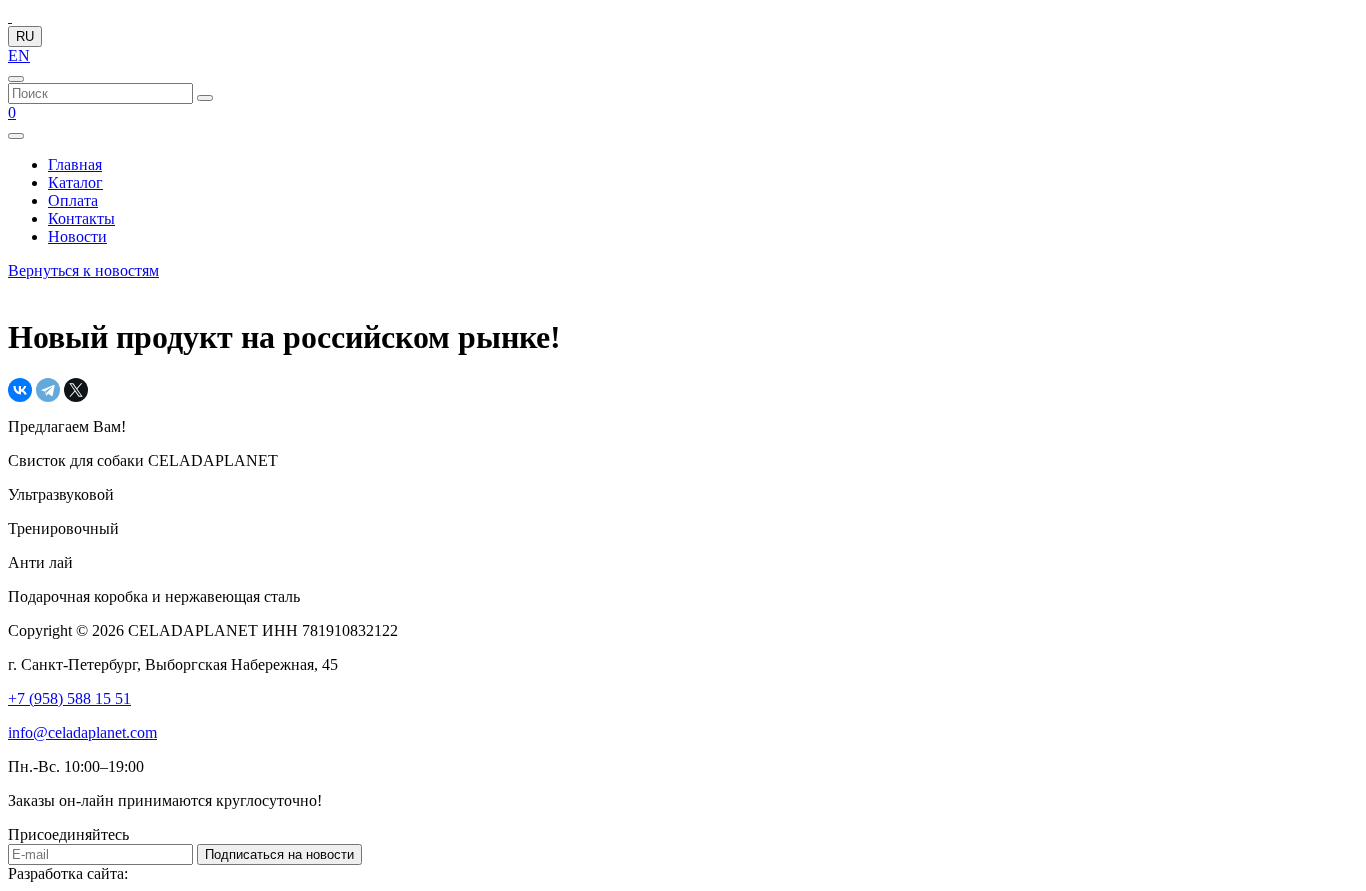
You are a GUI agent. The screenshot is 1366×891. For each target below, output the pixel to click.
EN (19, 55)
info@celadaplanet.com (82, 732)
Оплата (73, 200)
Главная (75, 164)
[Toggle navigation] (16, 136)
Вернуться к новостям (83, 270)
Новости (77, 236)
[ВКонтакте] (20, 390)
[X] (76, 390)
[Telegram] (48, 390)
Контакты (81, 218)
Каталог (75, 182)
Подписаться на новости (279, 854)
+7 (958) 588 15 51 (69, 698)
